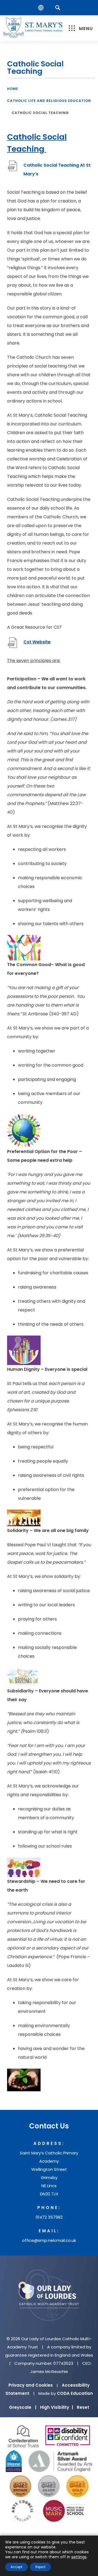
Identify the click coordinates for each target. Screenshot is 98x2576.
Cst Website (37, 645)
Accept (16, 2567)
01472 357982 (49, 2217)
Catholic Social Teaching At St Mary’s (57, 170)
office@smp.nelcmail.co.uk (49, 2240)
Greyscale (23, 2407)
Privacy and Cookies (31, 2385)
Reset (83, 2407)
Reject (40, 2567)
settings (79, 2557)
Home (13, 89)
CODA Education (75, 2393)
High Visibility (56, 2407)
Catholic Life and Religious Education (49, 101)
